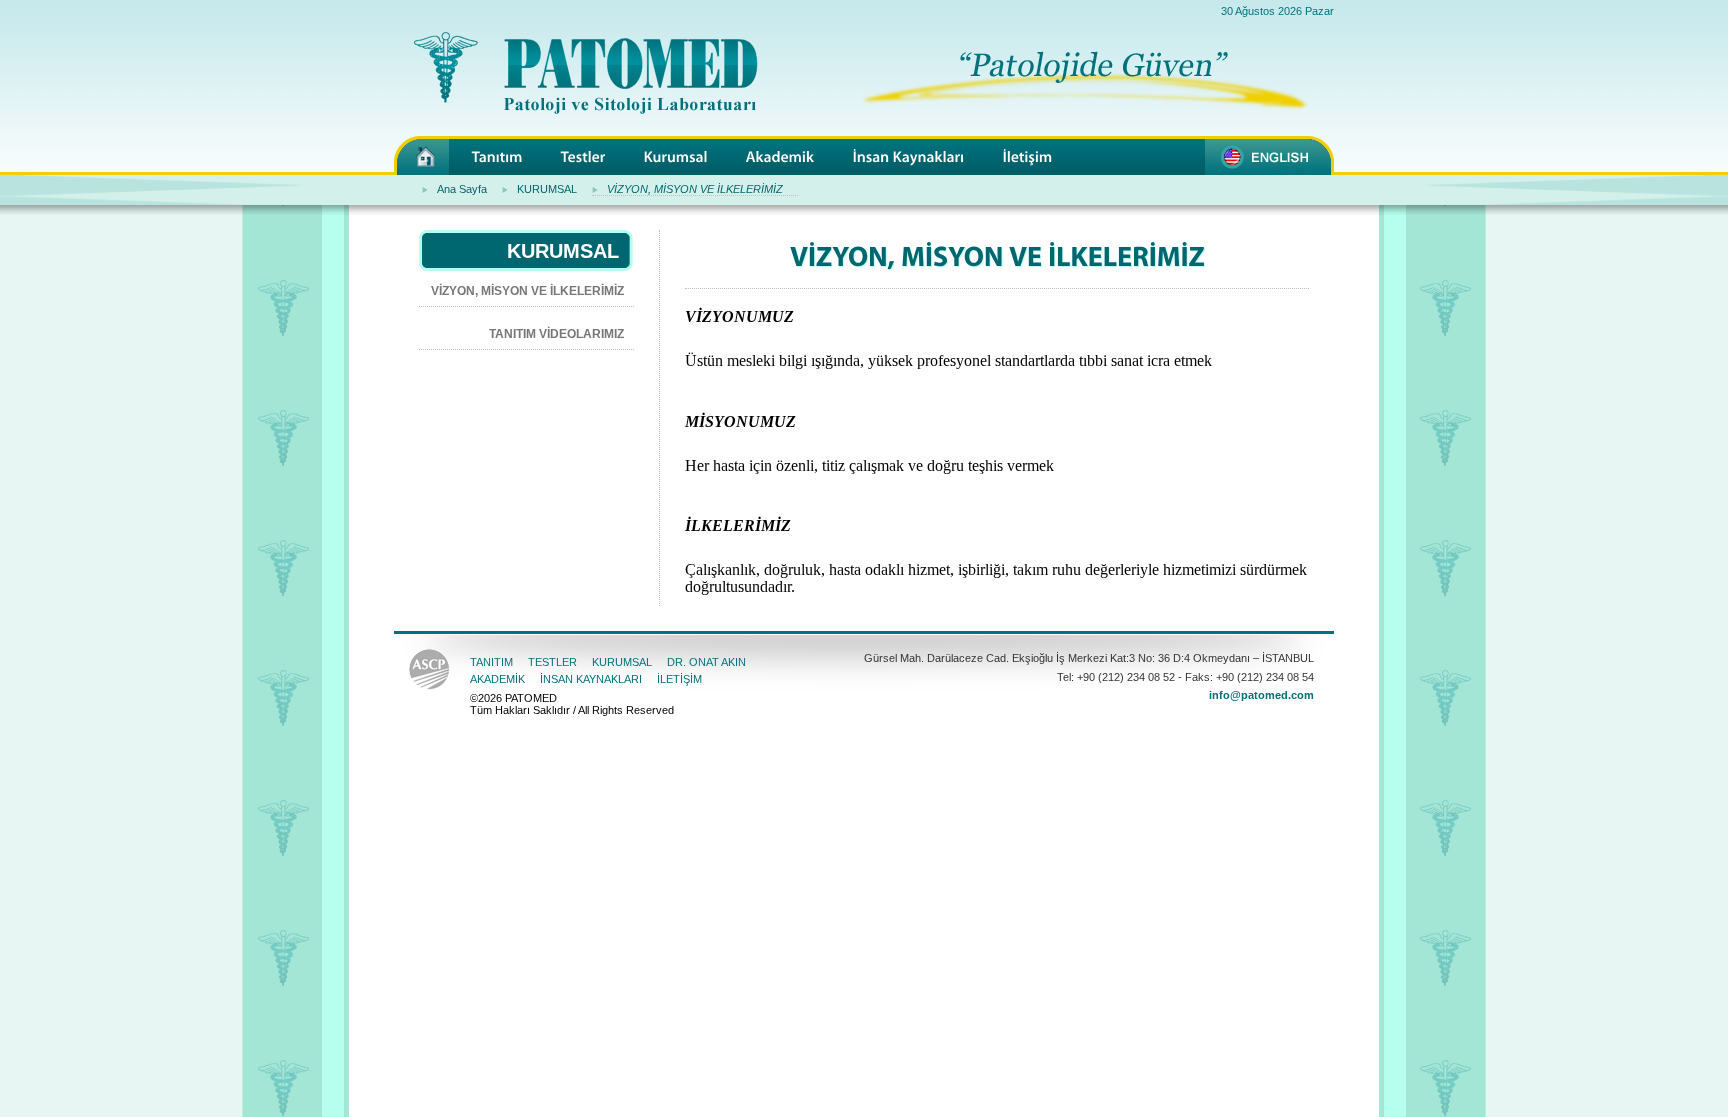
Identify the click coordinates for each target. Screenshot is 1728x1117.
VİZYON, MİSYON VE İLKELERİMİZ (695, 189)
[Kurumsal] (676, 157)
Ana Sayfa (462, 189)
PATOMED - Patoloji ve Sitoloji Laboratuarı (421, 155)
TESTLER (552, 662)
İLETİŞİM (679, 679)
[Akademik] (780, 157)
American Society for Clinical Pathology (429, 671)
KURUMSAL (547, 189)
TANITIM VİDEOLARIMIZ (556, 334)
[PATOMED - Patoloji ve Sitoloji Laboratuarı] (576, 84)
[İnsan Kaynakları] (909, 157)
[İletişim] (1028, 157)
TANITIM (491, 662)
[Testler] (583, 157)
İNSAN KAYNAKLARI (591, 679)
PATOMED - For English (1269, 155)
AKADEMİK (497, 679)
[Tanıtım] (497, 157)
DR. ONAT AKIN (706, 662)
